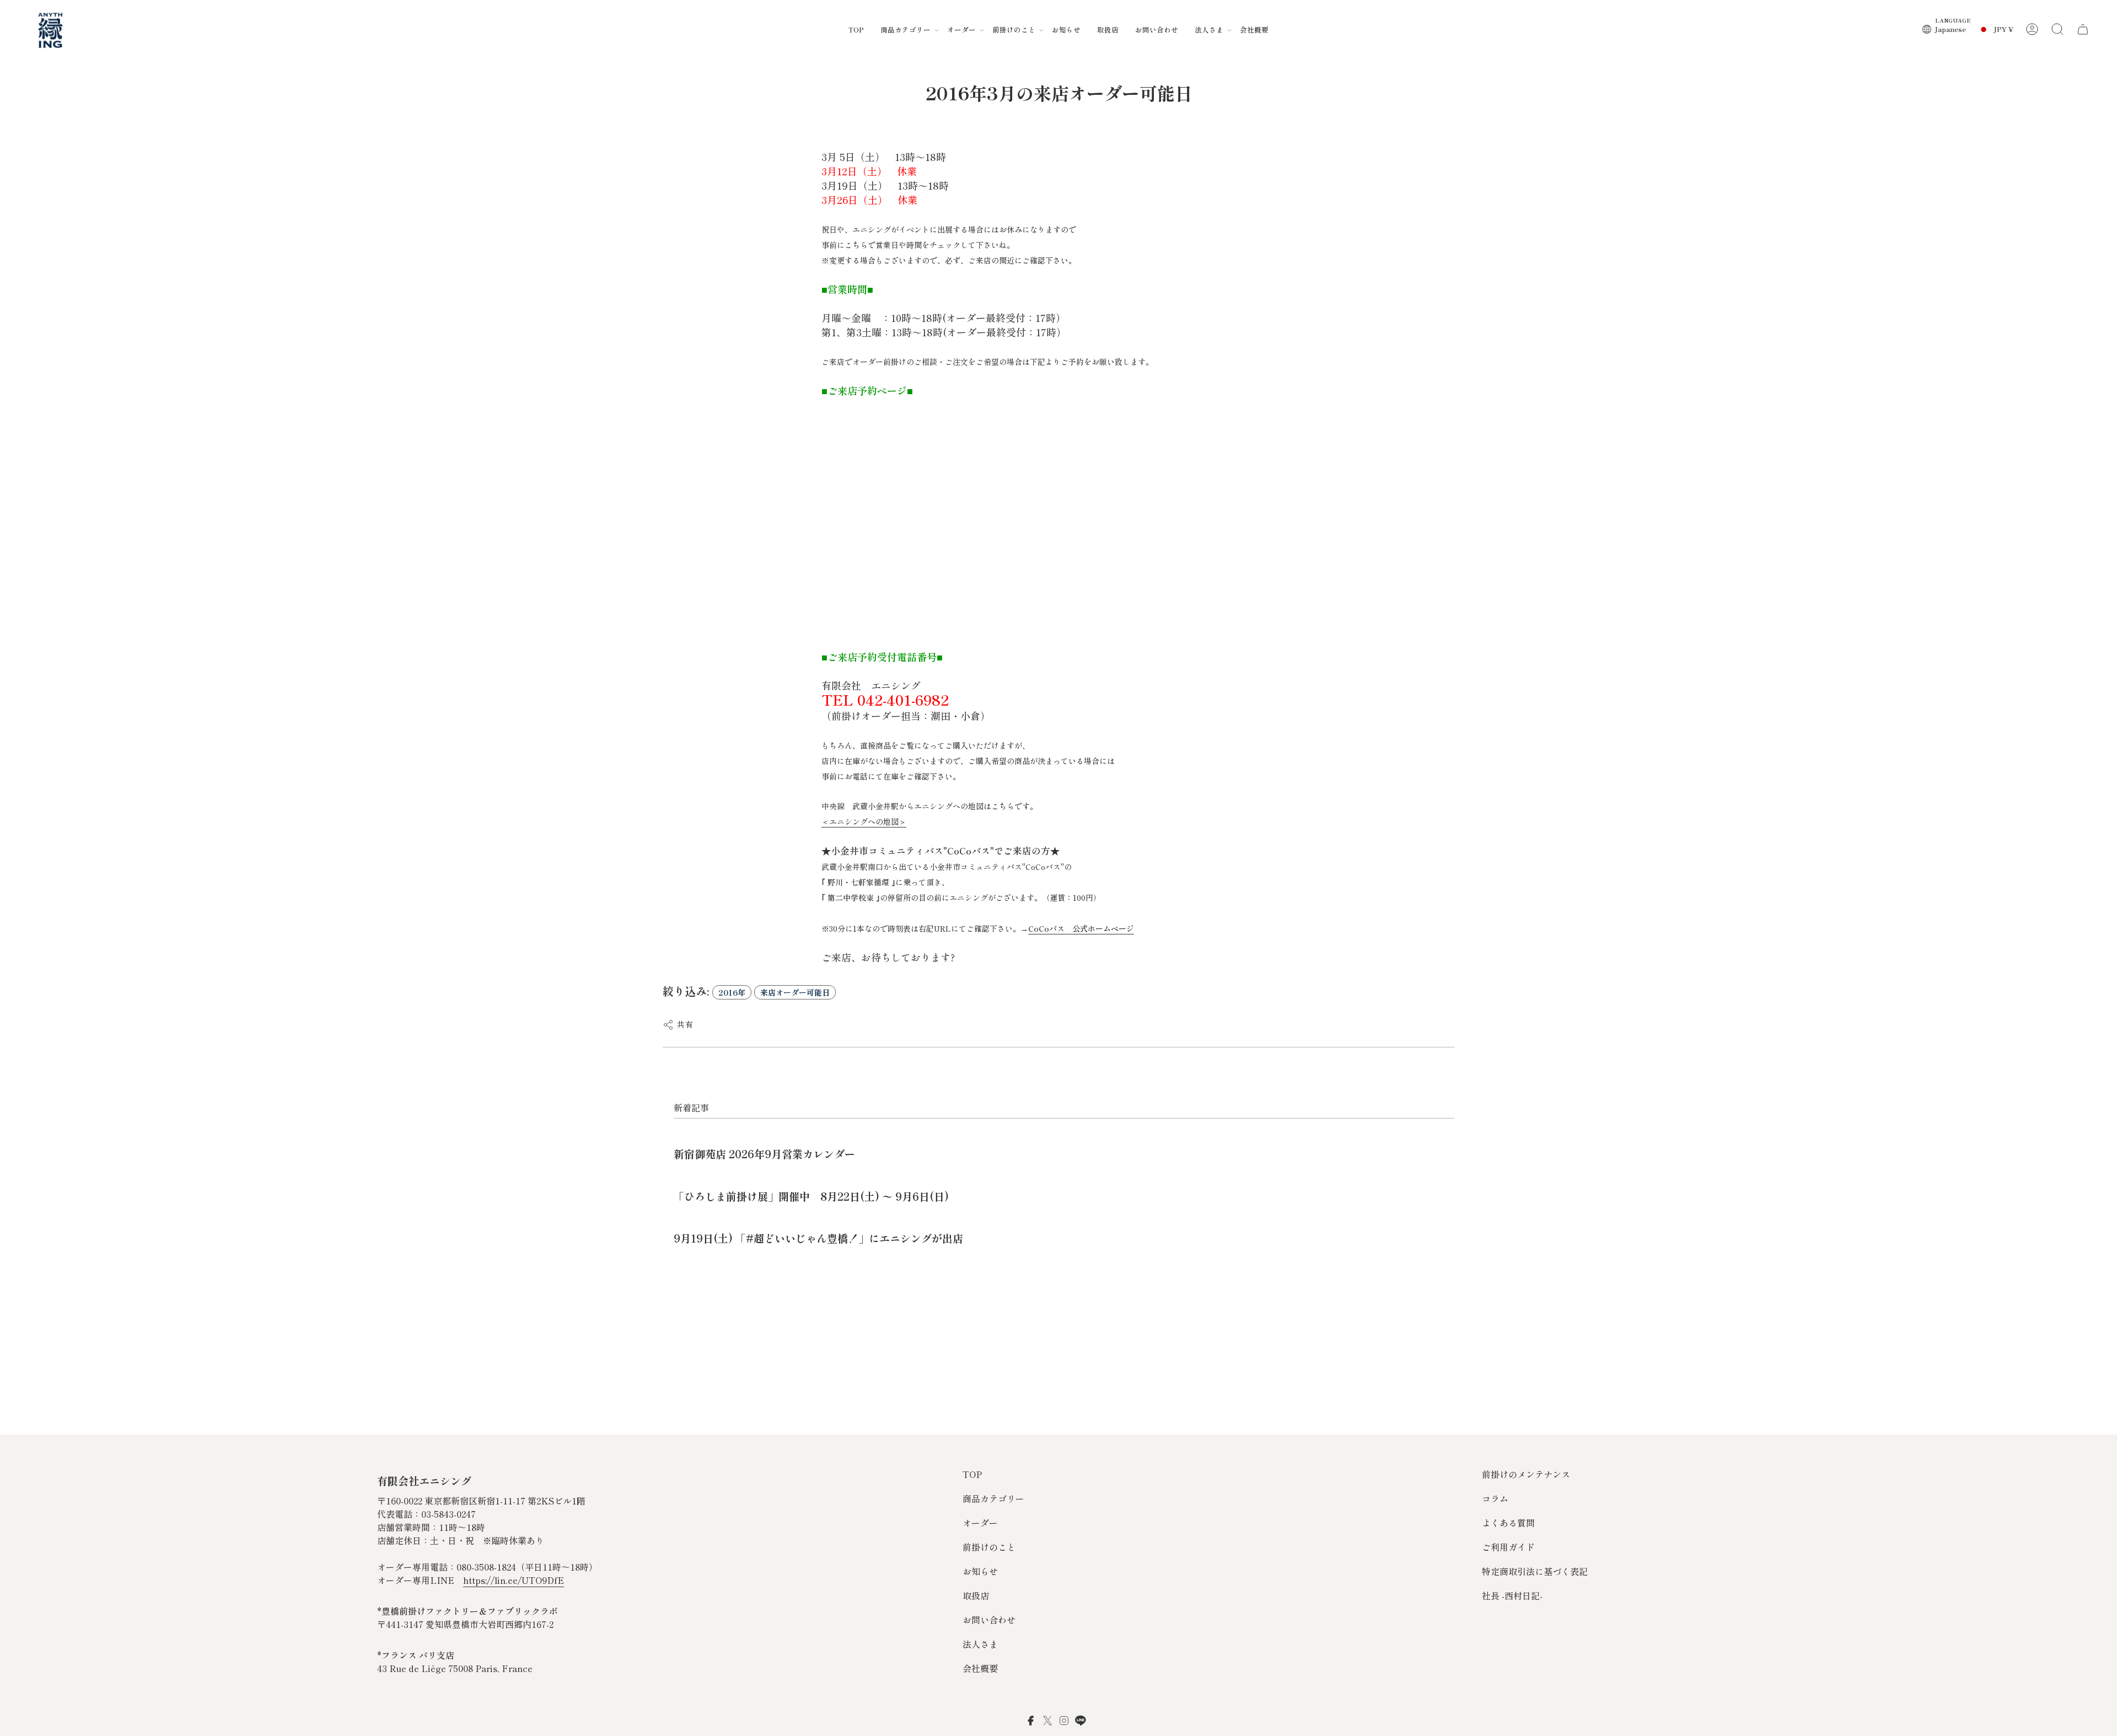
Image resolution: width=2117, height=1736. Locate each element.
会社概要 (980, 1668)
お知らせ (980, 1571)
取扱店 (976, 1595)
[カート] (2083, 29)
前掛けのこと (989, 1547)
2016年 (732, 992)
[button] (906, 29)
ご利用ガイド (1508, 1547)
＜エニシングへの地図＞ (864, 821)
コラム (1495, 1498)
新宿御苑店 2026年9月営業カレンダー (764, 1154)
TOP (972, 1474)
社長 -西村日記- (1512, 1595)
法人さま (980, 1644)
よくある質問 (1508, 1523)
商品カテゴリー (993, 1498)
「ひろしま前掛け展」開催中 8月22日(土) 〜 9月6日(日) (811, 1196)
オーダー (980, 1523)
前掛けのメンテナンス (1526, 1474)
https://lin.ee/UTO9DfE (514, 1580)
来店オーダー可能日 (795, 992)
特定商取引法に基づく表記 (1535, 1571)
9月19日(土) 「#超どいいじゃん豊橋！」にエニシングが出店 (818, 1238)
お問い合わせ (989, 1620)
